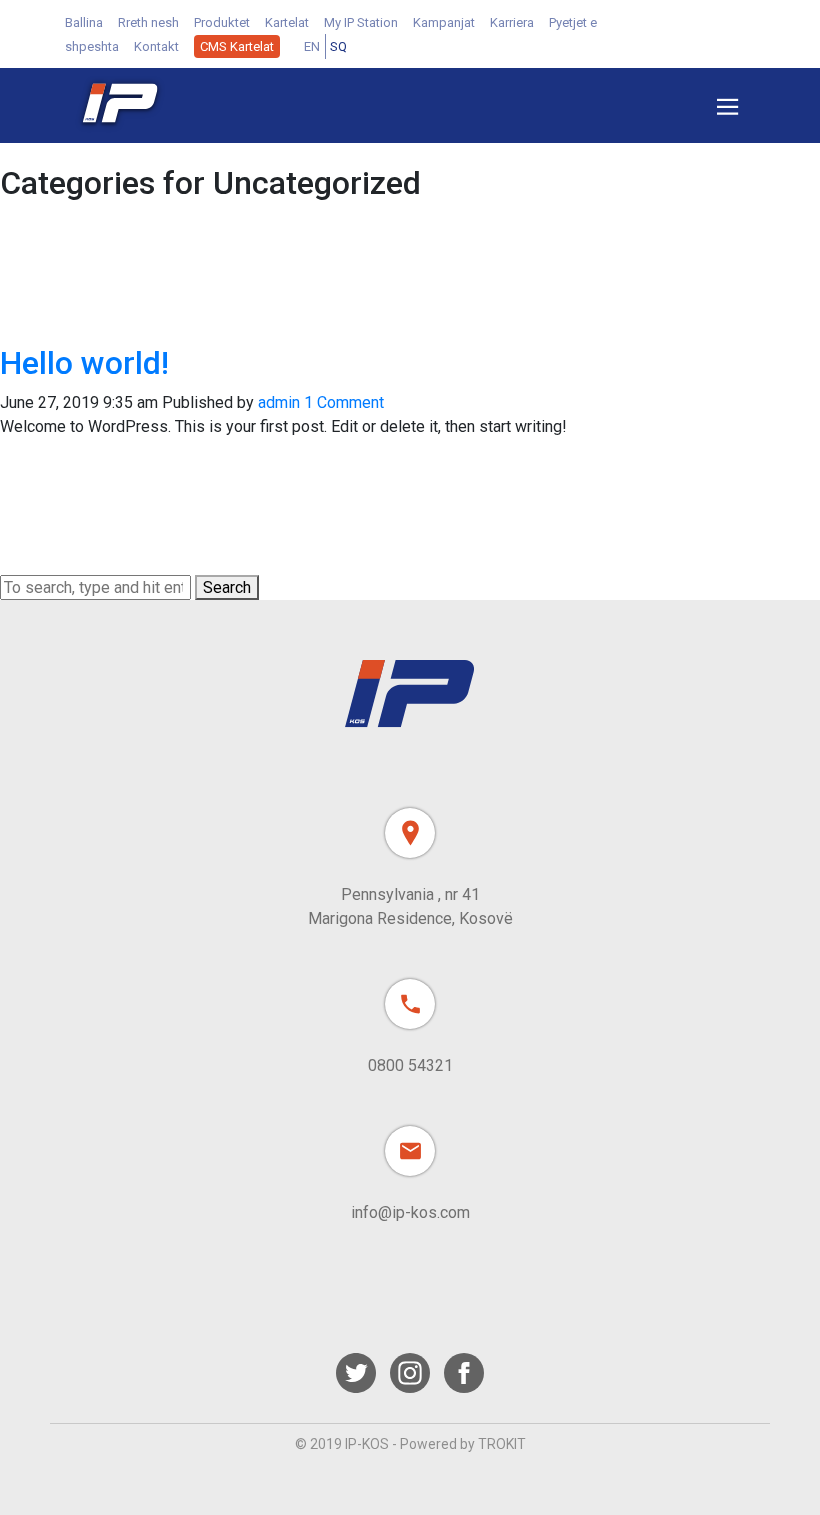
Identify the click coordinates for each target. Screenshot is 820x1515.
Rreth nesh (148, 22)
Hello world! (84, 363)
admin (279, 402)
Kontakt (156, 46)
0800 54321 (410, 1065)
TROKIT (502, 1444)
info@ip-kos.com (410, 1212)
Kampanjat (444, 22)
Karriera (512, 22)
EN (312, 46)
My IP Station (361, 22)
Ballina (84, 22)
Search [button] (227, 587)
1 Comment (344, 402)
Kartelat (287, 22)
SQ (338, 46)
